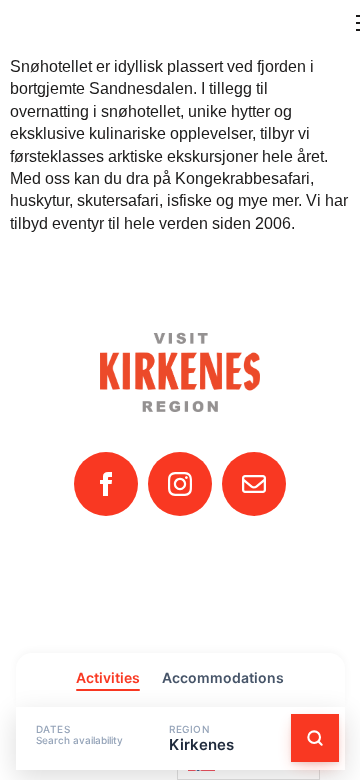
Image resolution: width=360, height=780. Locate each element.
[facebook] (106, 484)
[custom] (254, 484)
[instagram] (180, 484)
